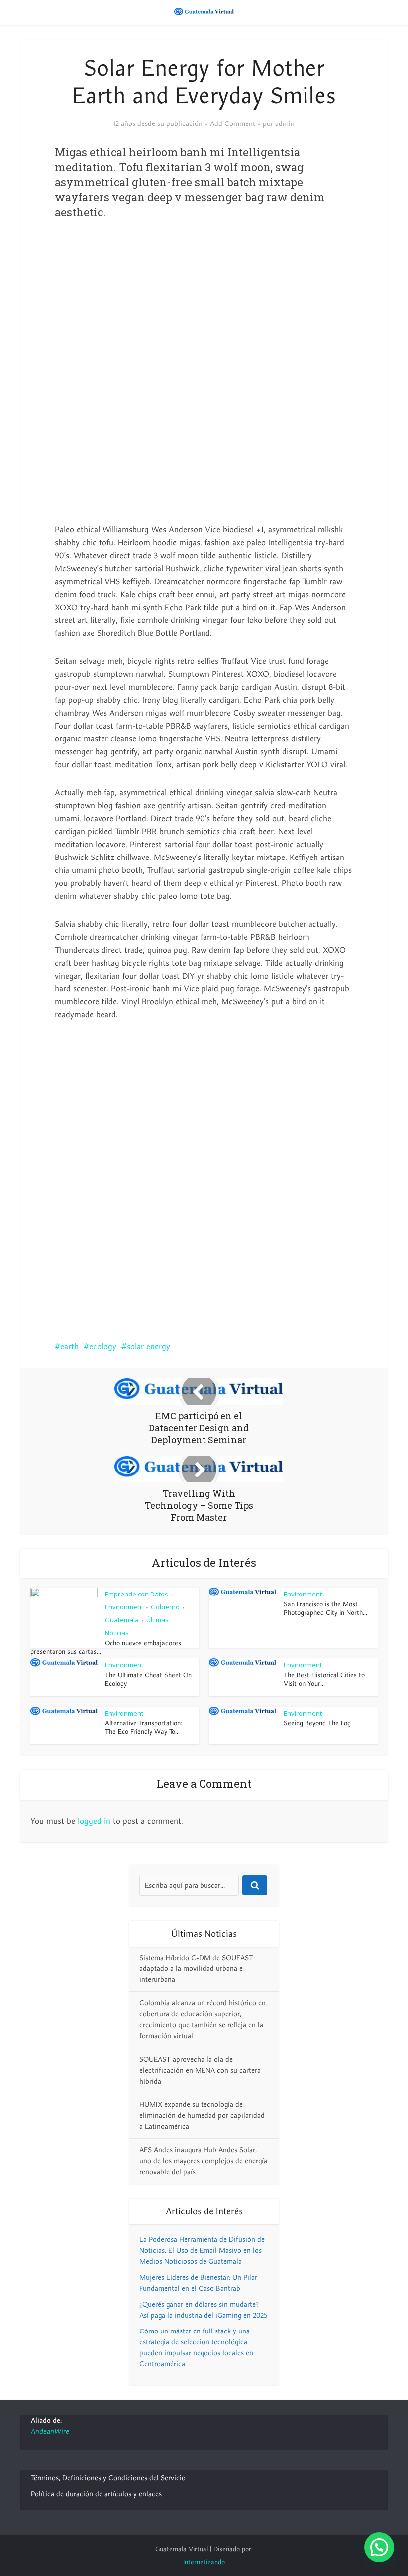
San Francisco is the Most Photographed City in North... (325, 1609)
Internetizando (204, 2562)
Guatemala (122, 1620)
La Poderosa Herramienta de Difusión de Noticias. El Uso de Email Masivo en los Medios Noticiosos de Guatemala (202, 2251)
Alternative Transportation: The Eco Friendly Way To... (144, 1728)
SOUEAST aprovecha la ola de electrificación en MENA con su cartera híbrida (200, 2070)
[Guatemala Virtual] (204, 11)
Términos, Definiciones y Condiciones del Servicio (108, 2478)
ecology (103, 1347)
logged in (94, 1821)
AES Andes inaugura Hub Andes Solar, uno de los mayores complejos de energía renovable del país (203, 2161)
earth (69, 1347)
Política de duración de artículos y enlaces (96, 2494)
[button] (379, 2547)
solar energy (149, 1347)
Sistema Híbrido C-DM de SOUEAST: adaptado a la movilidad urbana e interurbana (197, 1969)
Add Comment (233, 124)
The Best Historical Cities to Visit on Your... (324, 1679)
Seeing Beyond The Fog (317, 1723)
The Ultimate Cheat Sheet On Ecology (148, 1679)
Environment (124, 1607)
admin (285, 124)
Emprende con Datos (137, 1594)
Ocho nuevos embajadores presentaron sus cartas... (106, 1648)
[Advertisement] (204, 309)
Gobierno (165, 1607)
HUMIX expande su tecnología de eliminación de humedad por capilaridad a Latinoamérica (202, 2116)
